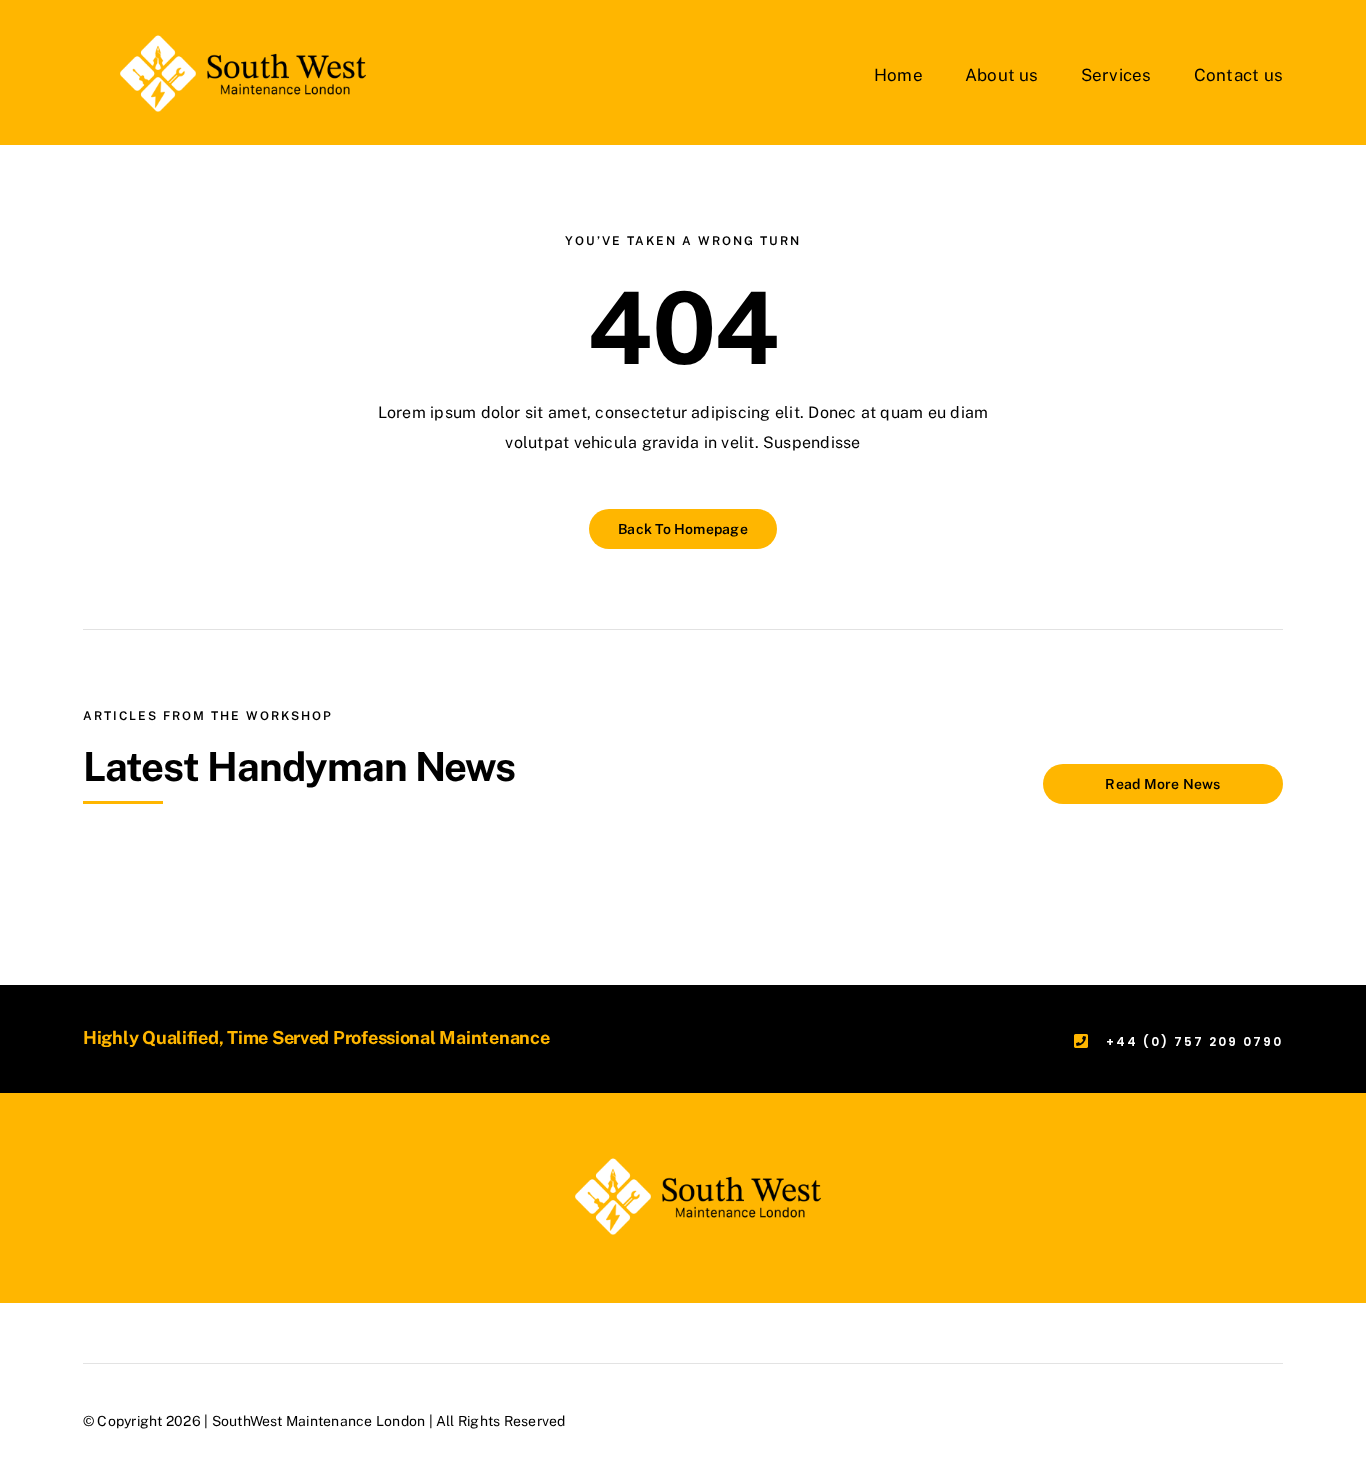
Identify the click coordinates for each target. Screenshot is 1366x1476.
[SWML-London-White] (228, 37)
